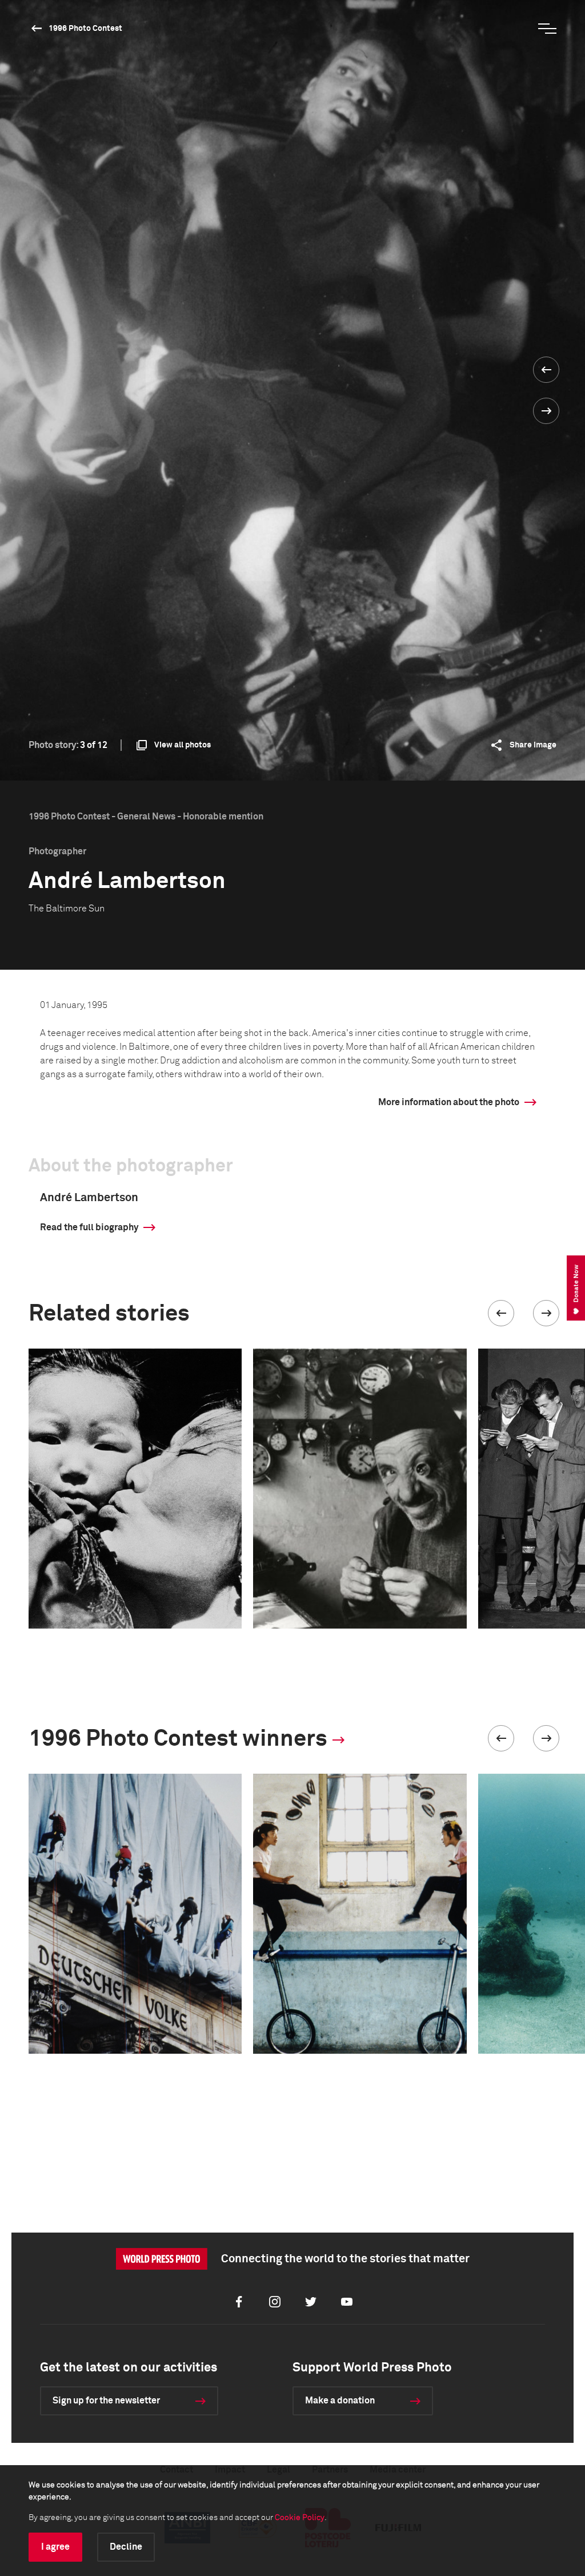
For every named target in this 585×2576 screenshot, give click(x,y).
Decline (126, 2547)
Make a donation (340, 2401)
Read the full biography (89, 1227)
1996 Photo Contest (85, 29)
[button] (501, 1313)
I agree (55, 2547)
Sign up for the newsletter (106, 2401)
